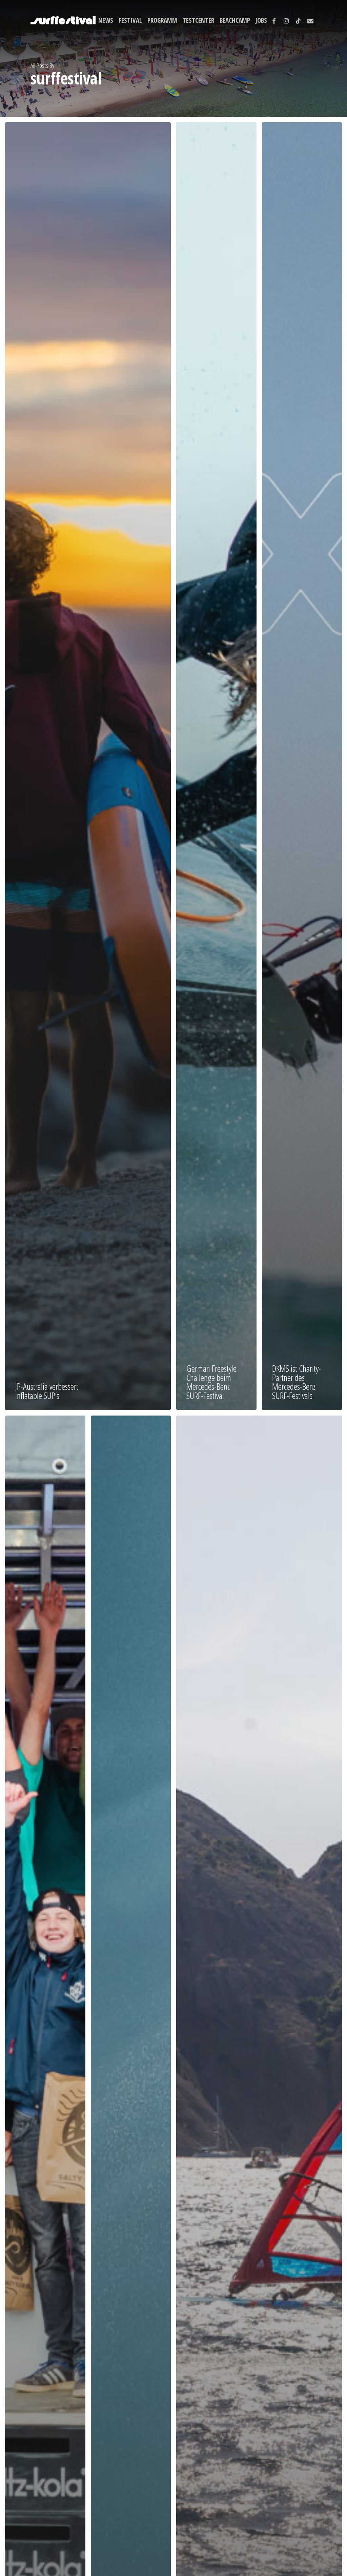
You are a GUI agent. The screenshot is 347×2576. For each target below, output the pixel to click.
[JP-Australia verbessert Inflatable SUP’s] (88, 766)
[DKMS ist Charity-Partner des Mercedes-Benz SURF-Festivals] (302, 766)
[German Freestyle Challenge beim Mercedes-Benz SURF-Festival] (216, 766)
